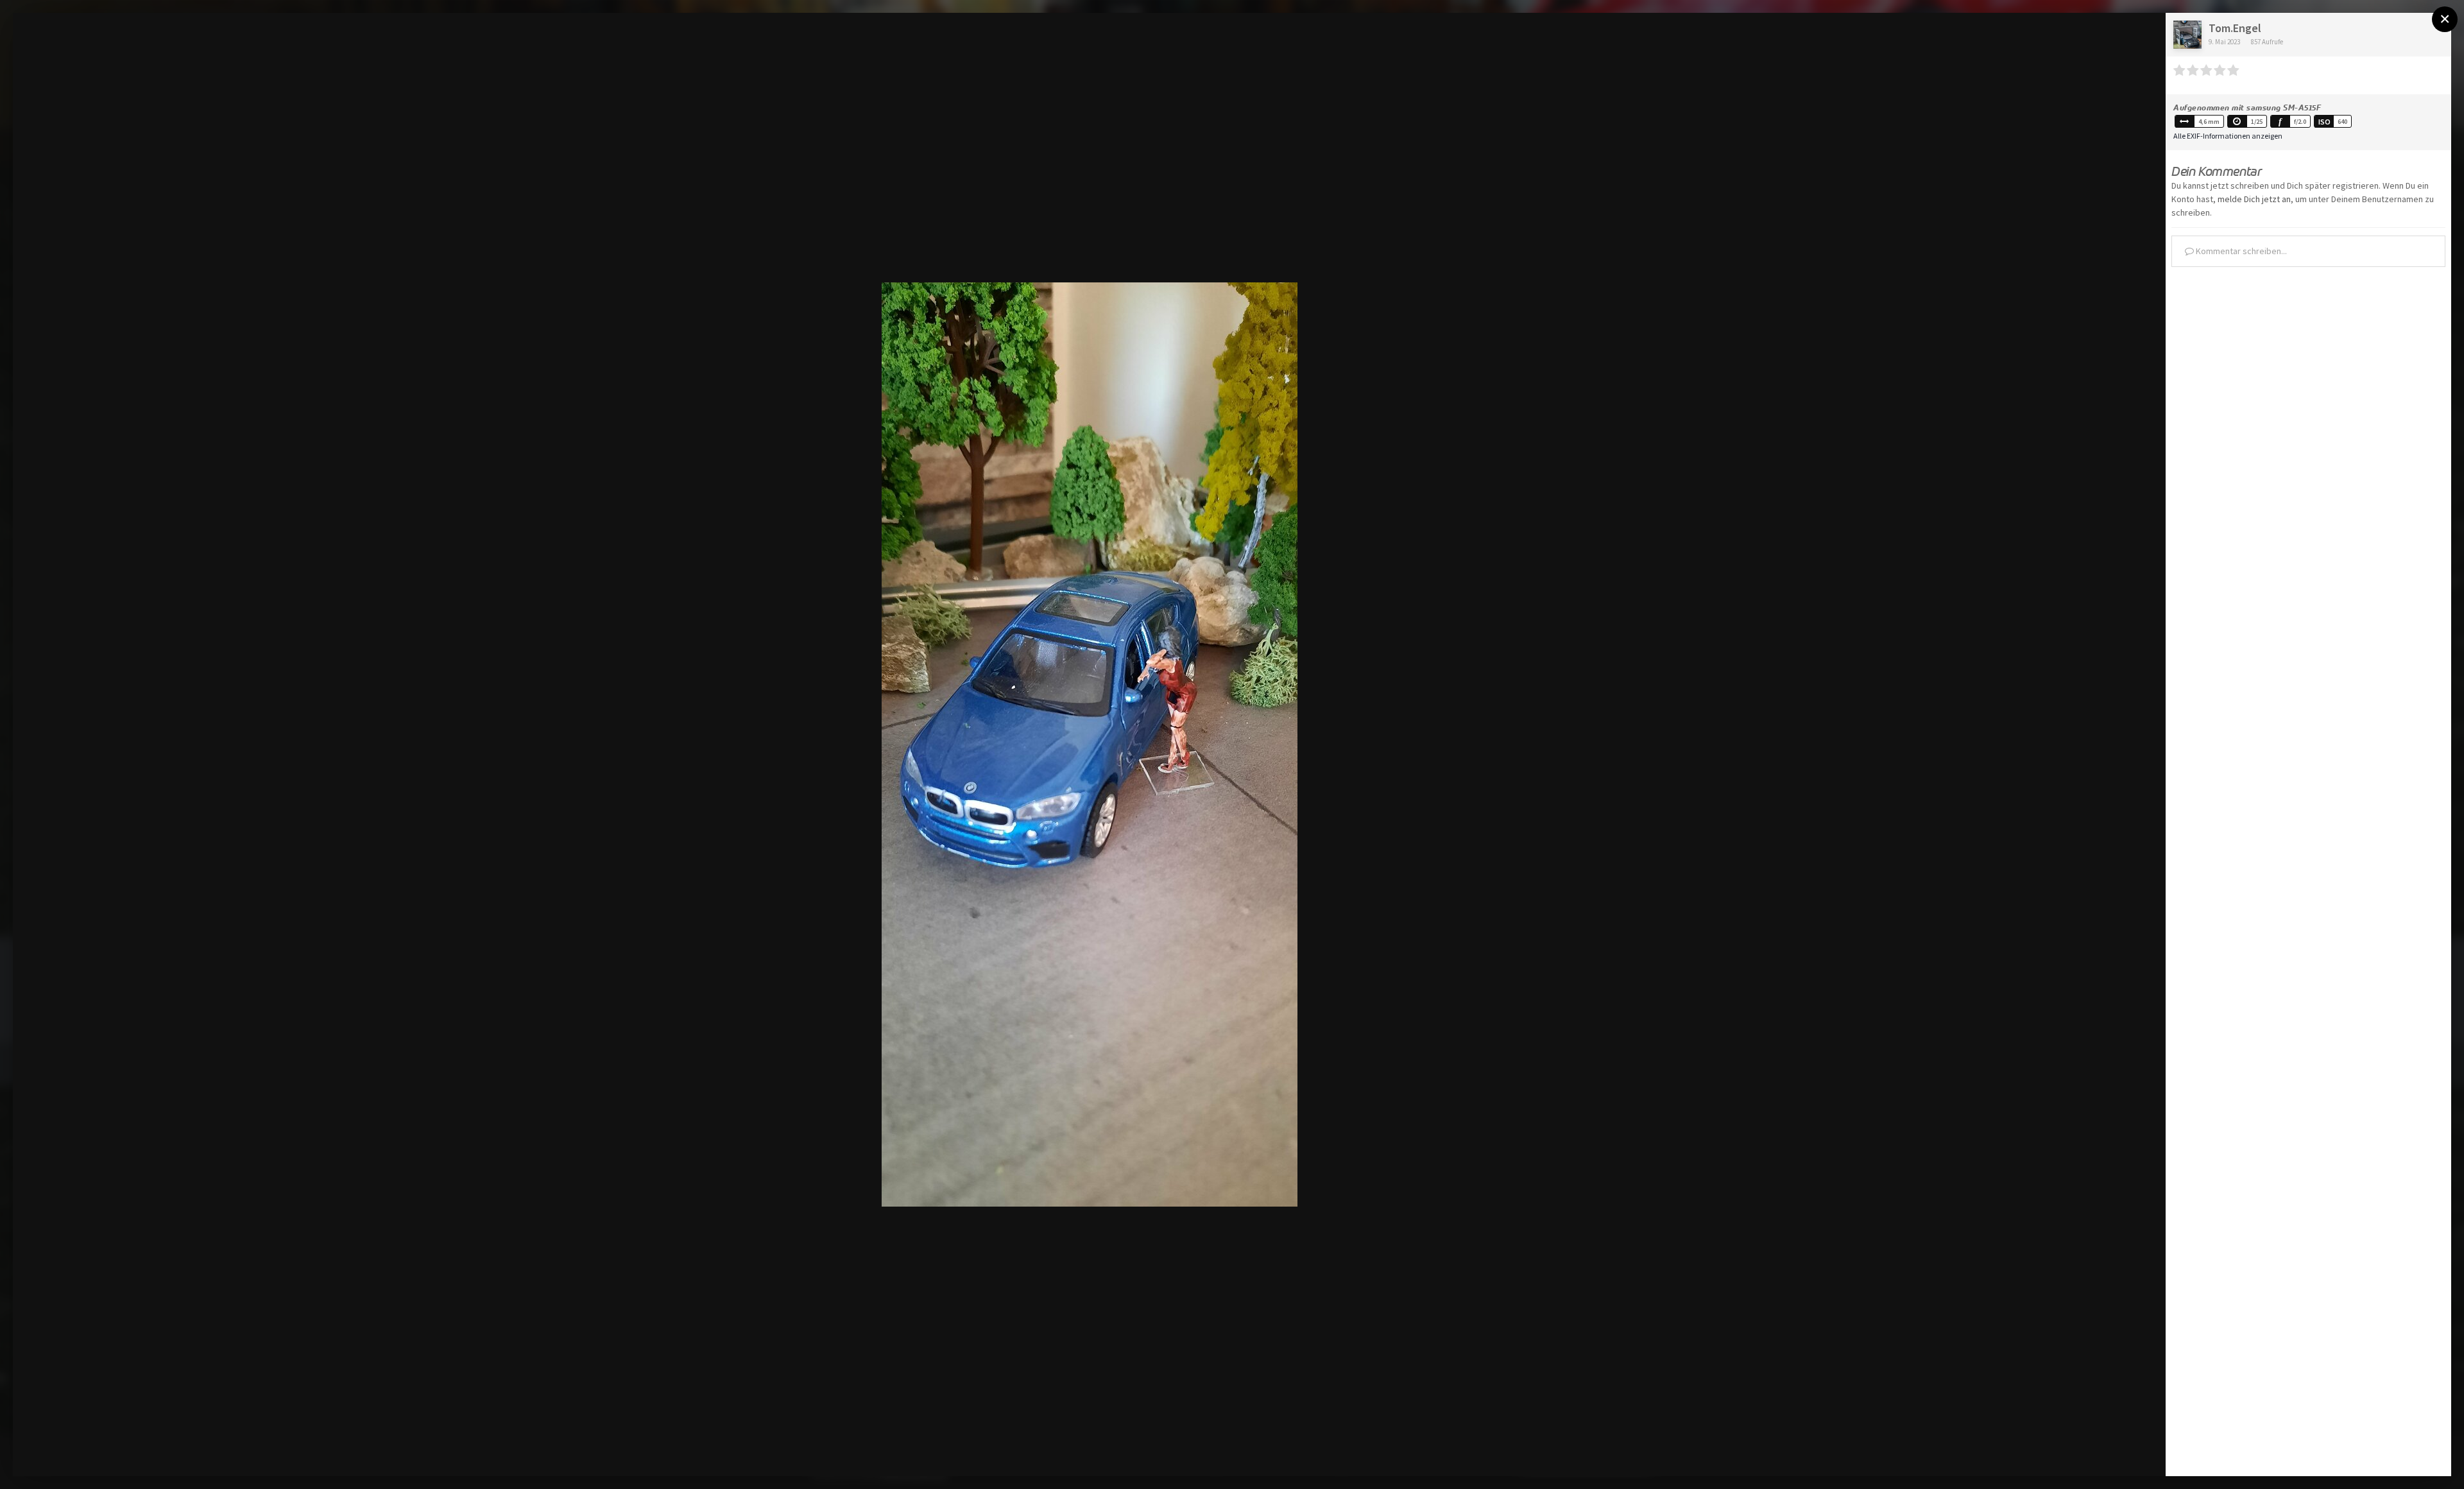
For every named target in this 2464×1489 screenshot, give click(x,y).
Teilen (2125, 1453)
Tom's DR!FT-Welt (100, 47)
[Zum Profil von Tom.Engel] (2187, 35)
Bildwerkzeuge (2041, 1453)
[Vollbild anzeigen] (2143, 36)
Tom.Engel (2235, 28)
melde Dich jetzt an (2254, 199)
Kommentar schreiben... (2240, 251)
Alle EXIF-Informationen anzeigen (2228, 136)
